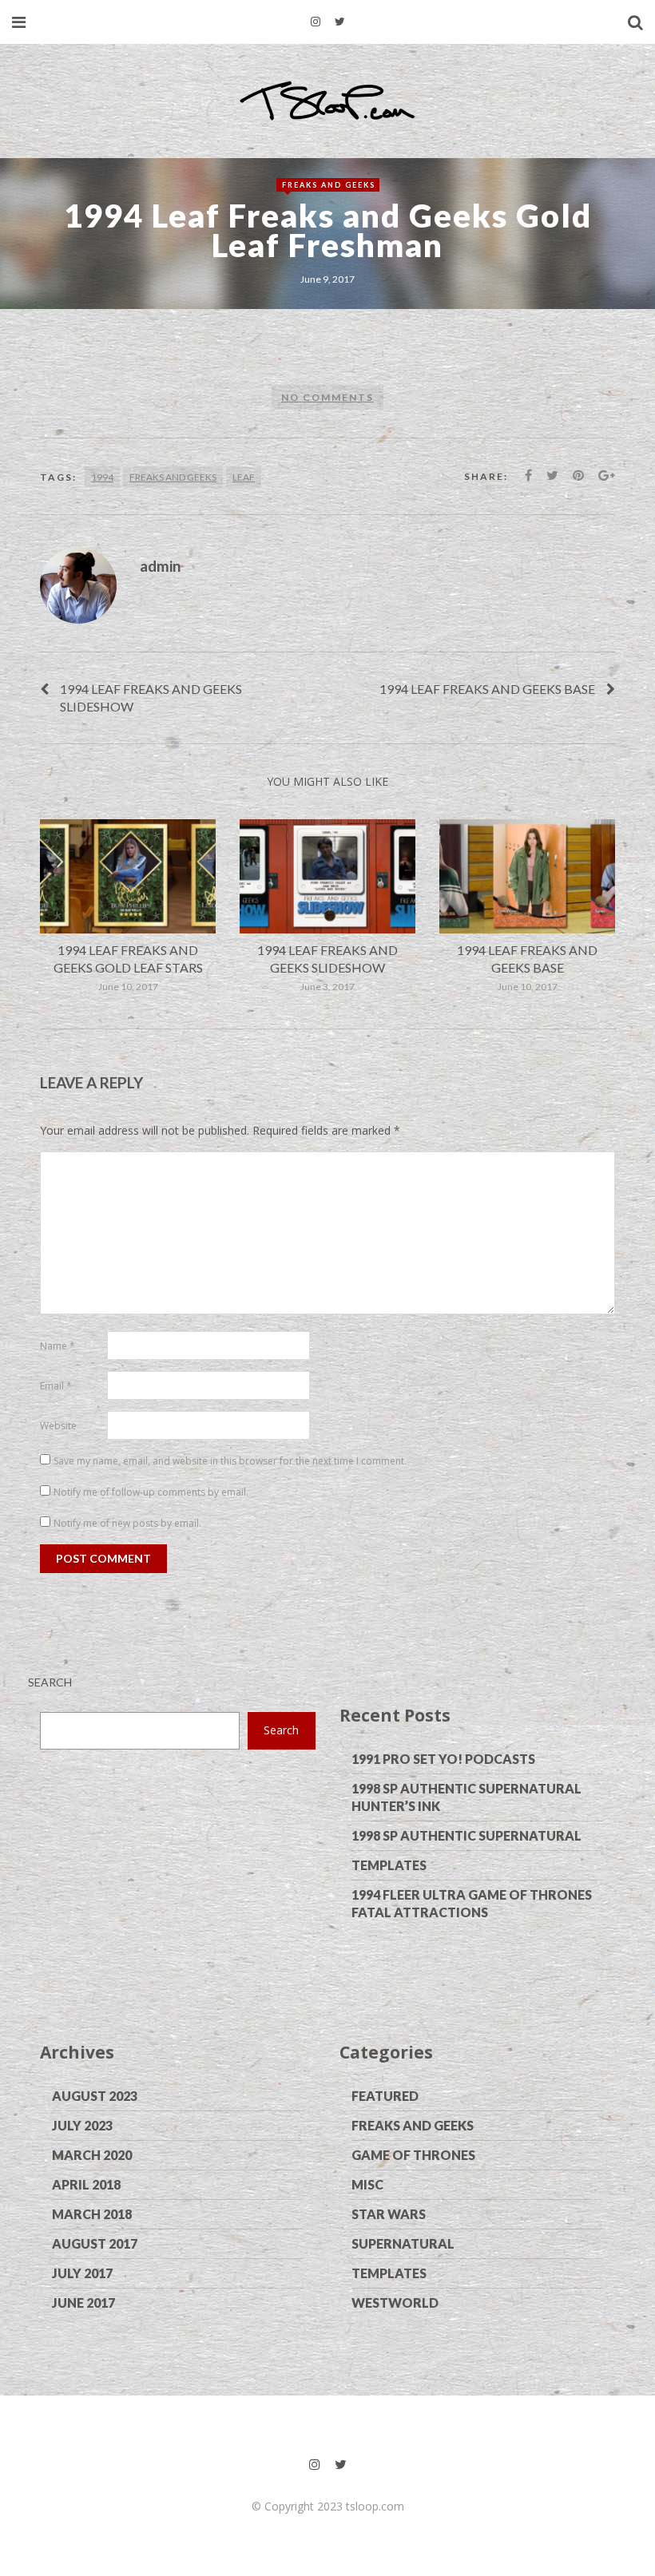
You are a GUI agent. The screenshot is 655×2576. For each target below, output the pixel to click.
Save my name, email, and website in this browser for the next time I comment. (230, 1461)
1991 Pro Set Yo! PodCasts (443, 1759)
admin (160, 566)
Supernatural (403, 2243)
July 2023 (82, 2125)
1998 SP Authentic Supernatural (466, 1835)
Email (56, 1386)
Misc (367, 2184)
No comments (327, 397)
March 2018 (92, 2214)
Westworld (395, 2303)
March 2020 (92, 2155)
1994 (102, 477)
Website (58, 1426)
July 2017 (82, 2273)
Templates (389, 1865)
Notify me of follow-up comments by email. (151, 1492)
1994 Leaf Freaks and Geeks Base (487, 689)
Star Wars (389, 2214)
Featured (385, 2096)
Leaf (244, 477)
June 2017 (83, 2303)
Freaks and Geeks (329, 185)
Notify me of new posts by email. (127, 1523)
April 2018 (86, 2184)
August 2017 (95, 2243)
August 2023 (95, 2096)
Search (50, 1682)
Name (58, 1346)
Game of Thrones (413, 2155)
